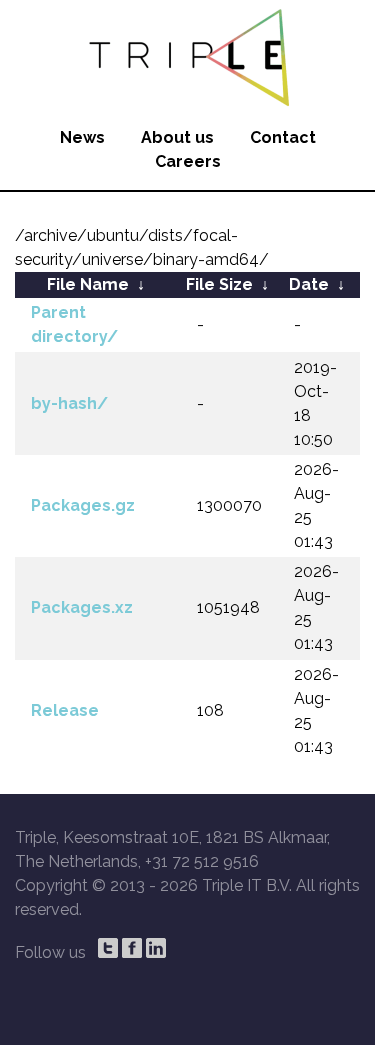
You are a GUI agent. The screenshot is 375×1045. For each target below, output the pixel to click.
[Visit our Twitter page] (108, 948)
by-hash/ (69, 403)
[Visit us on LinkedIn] (156, 948)
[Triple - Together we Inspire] (187, 55)
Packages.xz (82, 607)
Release (65, 710)
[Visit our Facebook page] (132, 948)
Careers (188, 161)
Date (309, 284)
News (82, 137)
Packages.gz (83, 505)
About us (177, 137)
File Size (219, 284)
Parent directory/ (74, 324)
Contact (283, 137)
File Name (88, 284)
